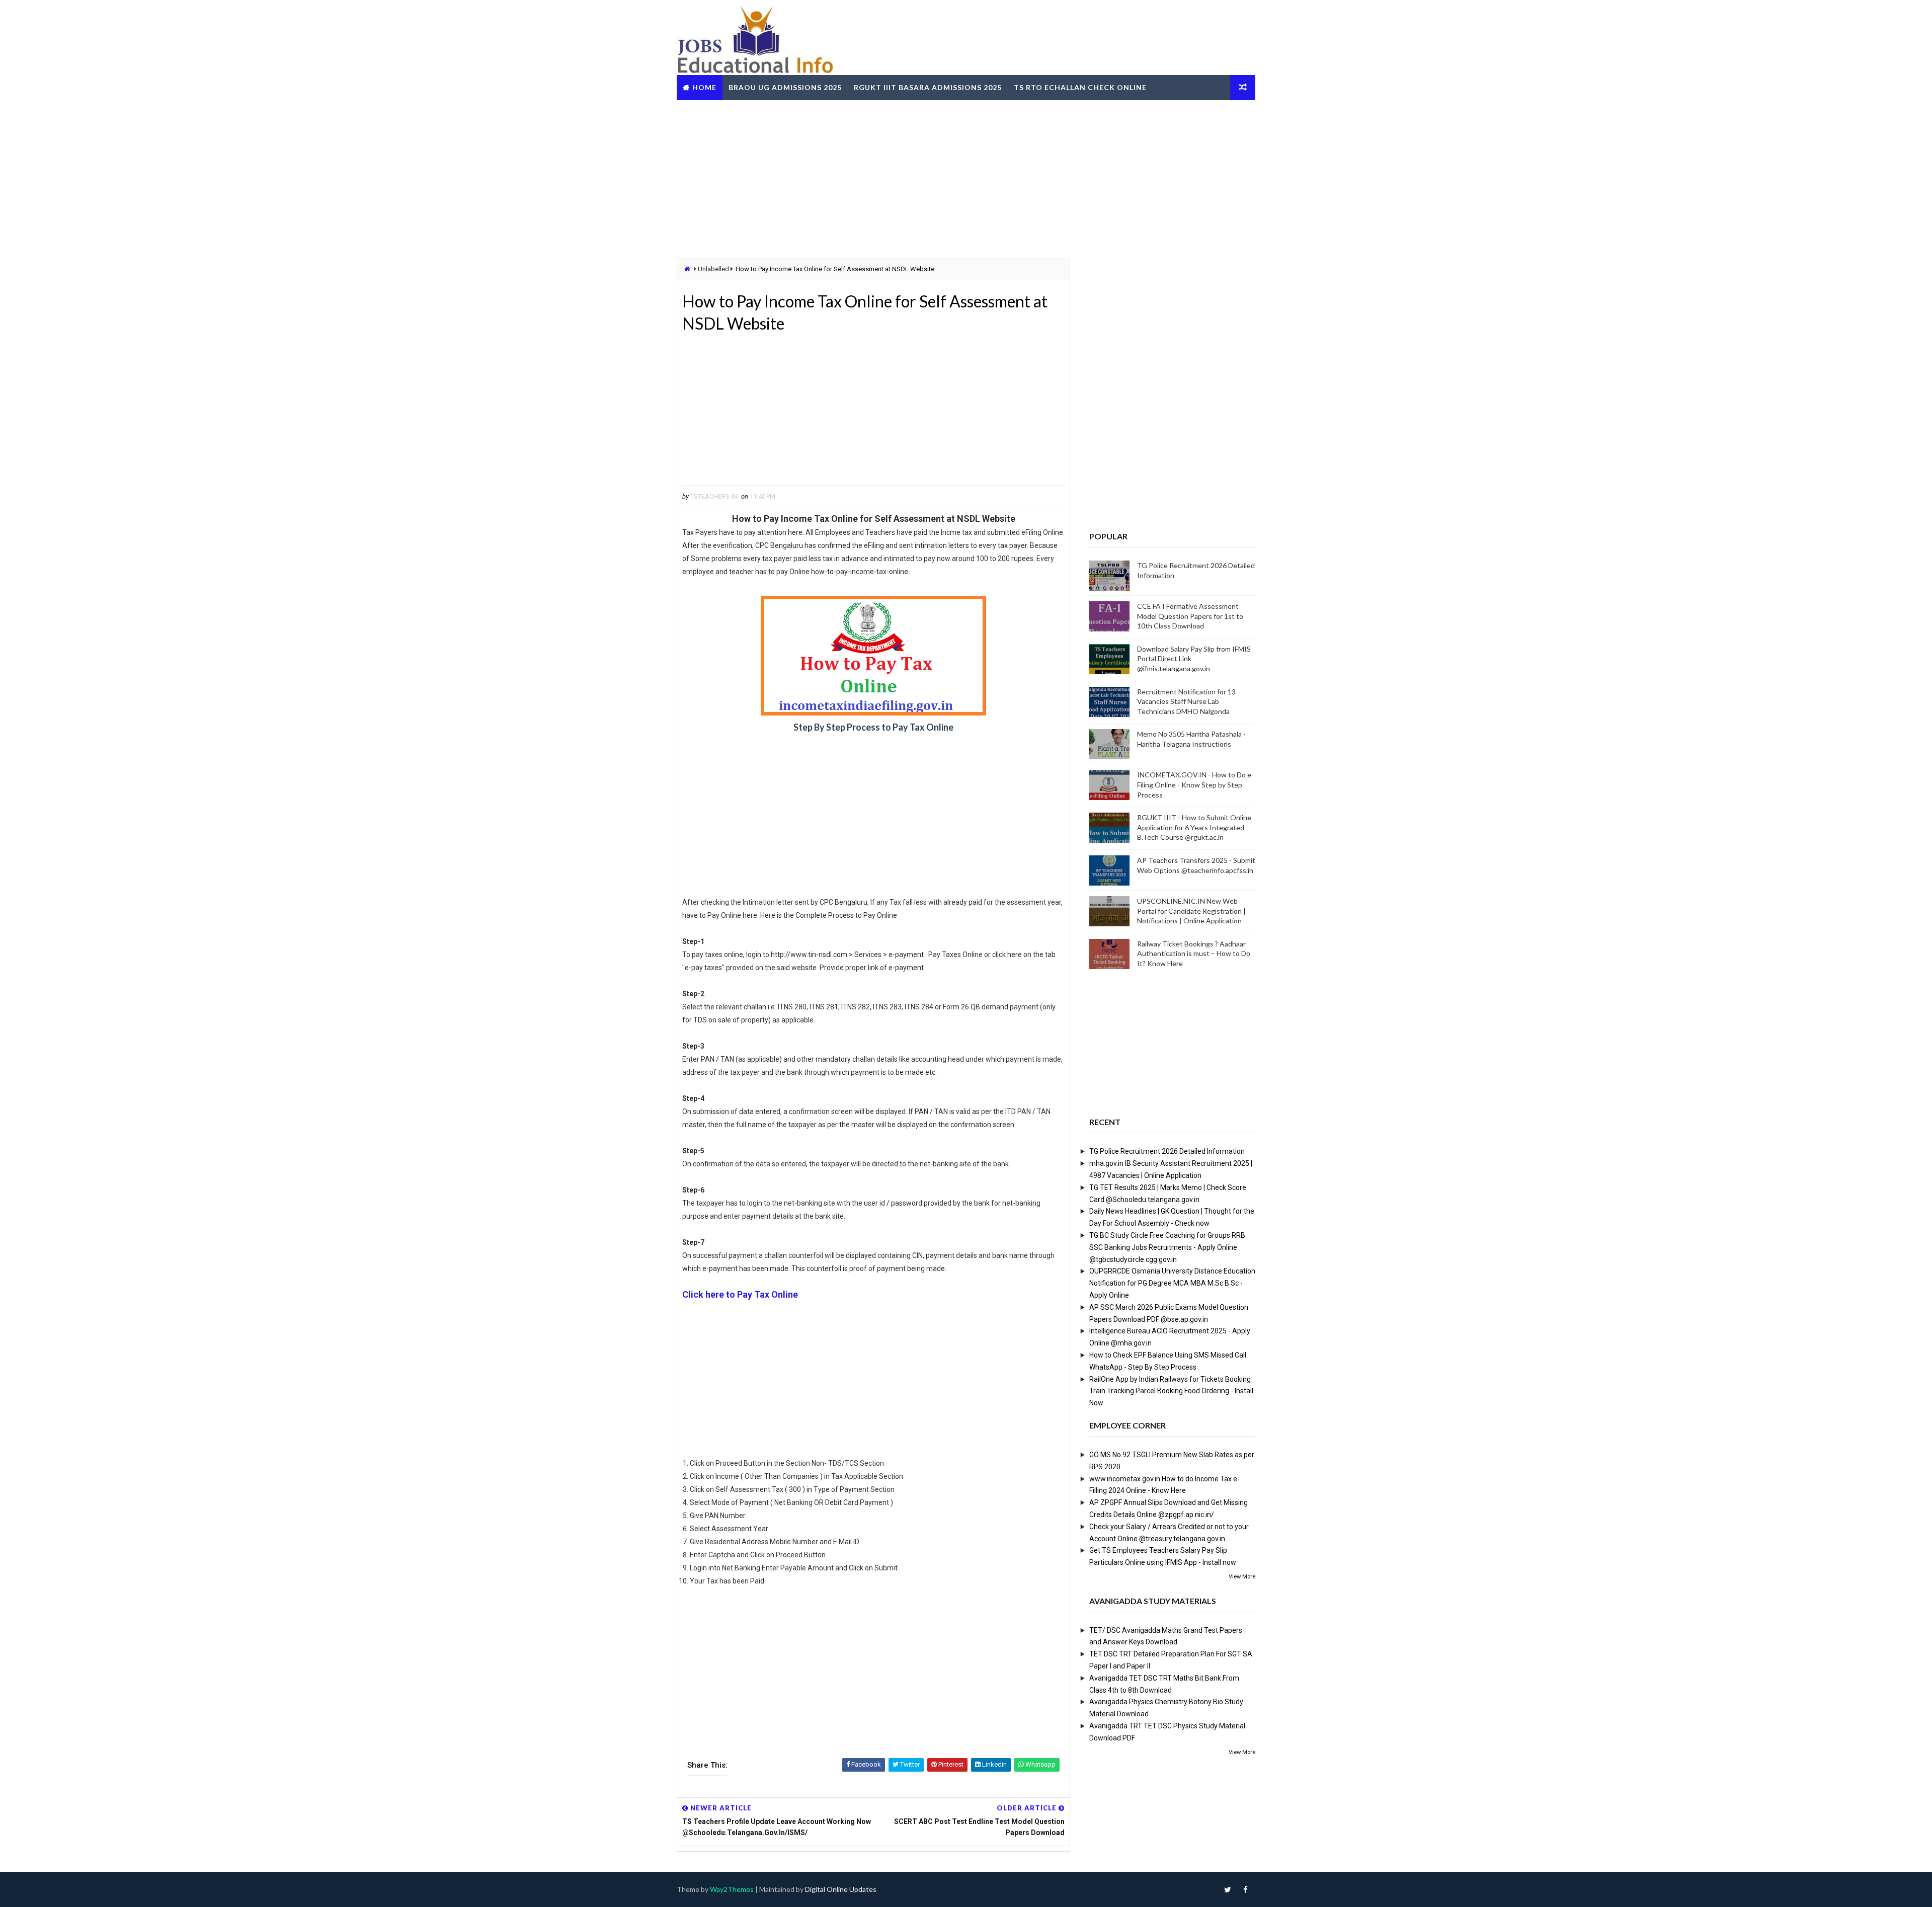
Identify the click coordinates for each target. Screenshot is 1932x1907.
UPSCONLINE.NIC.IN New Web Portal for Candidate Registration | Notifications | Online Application (1191, 911)
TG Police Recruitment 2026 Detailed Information (1167, 1151)
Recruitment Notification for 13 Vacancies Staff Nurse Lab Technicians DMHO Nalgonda (1186, 701)
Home (704, 87)
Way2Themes (732, 1889)
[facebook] (1245, 1889)
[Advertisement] (966, 178)
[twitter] (1228, 1889)
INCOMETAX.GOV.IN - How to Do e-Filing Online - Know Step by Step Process (1195, 784)
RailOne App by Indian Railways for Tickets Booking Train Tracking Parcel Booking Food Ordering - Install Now (1171, 1391)
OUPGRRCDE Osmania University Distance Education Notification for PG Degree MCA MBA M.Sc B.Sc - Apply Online (1172, 1283)
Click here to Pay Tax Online (740, 1294)
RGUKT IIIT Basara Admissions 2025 (928, 87)
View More (1242, 1577)
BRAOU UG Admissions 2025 (785, 87)
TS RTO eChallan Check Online (1080, 87)
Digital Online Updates (841, 1889)
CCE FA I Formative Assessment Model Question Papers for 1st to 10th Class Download (1190, 616)
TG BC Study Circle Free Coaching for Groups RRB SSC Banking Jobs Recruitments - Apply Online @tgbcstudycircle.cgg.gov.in (1167, 1247)
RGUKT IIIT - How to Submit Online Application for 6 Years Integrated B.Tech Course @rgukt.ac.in (1194, 827)
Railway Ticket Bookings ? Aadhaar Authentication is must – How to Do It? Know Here (1194, 953)
